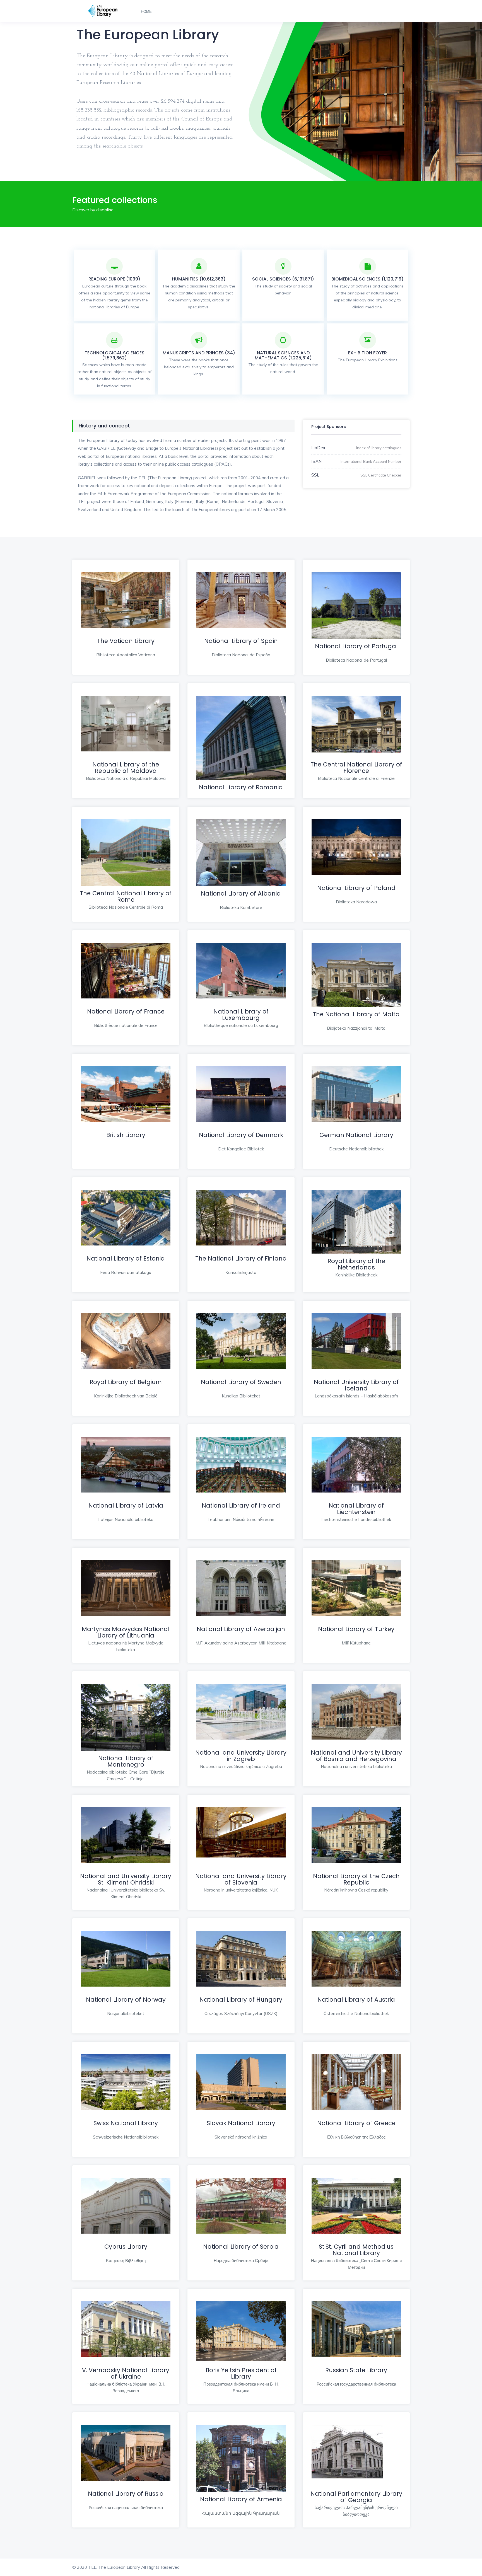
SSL (315, 475)
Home (146, 12)
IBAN (316, 461)
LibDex (318, 448)
